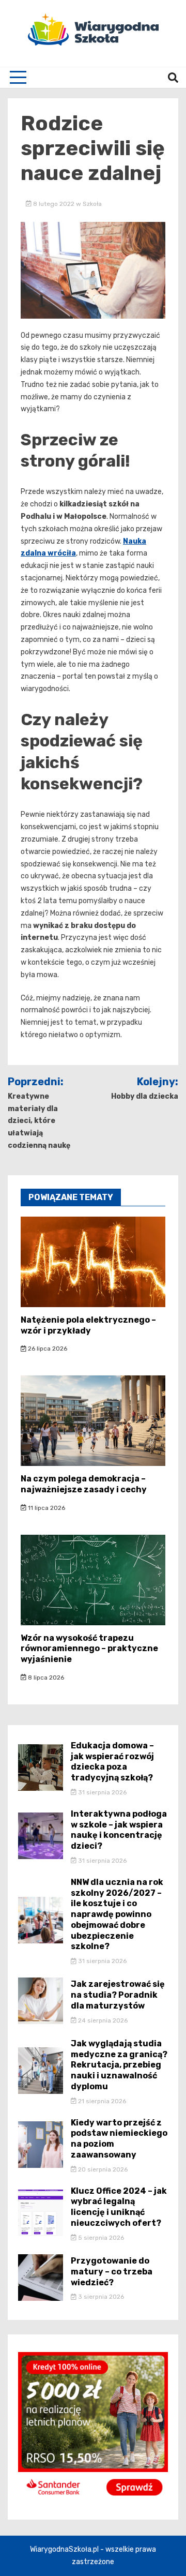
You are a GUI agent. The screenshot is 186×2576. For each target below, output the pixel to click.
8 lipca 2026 (45, 1678)
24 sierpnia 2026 (102, 2020)
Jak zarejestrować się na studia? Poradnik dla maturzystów (118, 1995)
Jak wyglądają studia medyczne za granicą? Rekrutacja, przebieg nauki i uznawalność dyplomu (119, 2065)
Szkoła (92, 204)
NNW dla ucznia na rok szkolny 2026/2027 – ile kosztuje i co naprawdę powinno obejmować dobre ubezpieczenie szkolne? (117, 1914)
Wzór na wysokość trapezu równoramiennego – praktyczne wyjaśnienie (89, 1649)
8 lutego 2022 (54, 204)
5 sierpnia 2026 (100, 2238)
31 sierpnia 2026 (102, 1792)
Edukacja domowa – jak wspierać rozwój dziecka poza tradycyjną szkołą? (112, 1762)
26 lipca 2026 (47, 1349)
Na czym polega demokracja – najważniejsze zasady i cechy (84, 1484)
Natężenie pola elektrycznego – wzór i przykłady (88, 1325)
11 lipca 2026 (46, 1508)
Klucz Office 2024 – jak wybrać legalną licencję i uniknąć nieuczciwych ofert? (119, 2207)
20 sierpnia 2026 (102, 2169)
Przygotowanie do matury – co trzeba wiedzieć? (112, 2272)
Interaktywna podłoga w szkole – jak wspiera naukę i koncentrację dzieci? (119, 1830)
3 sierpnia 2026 (100, 2297)
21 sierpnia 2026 (101, 2101)
